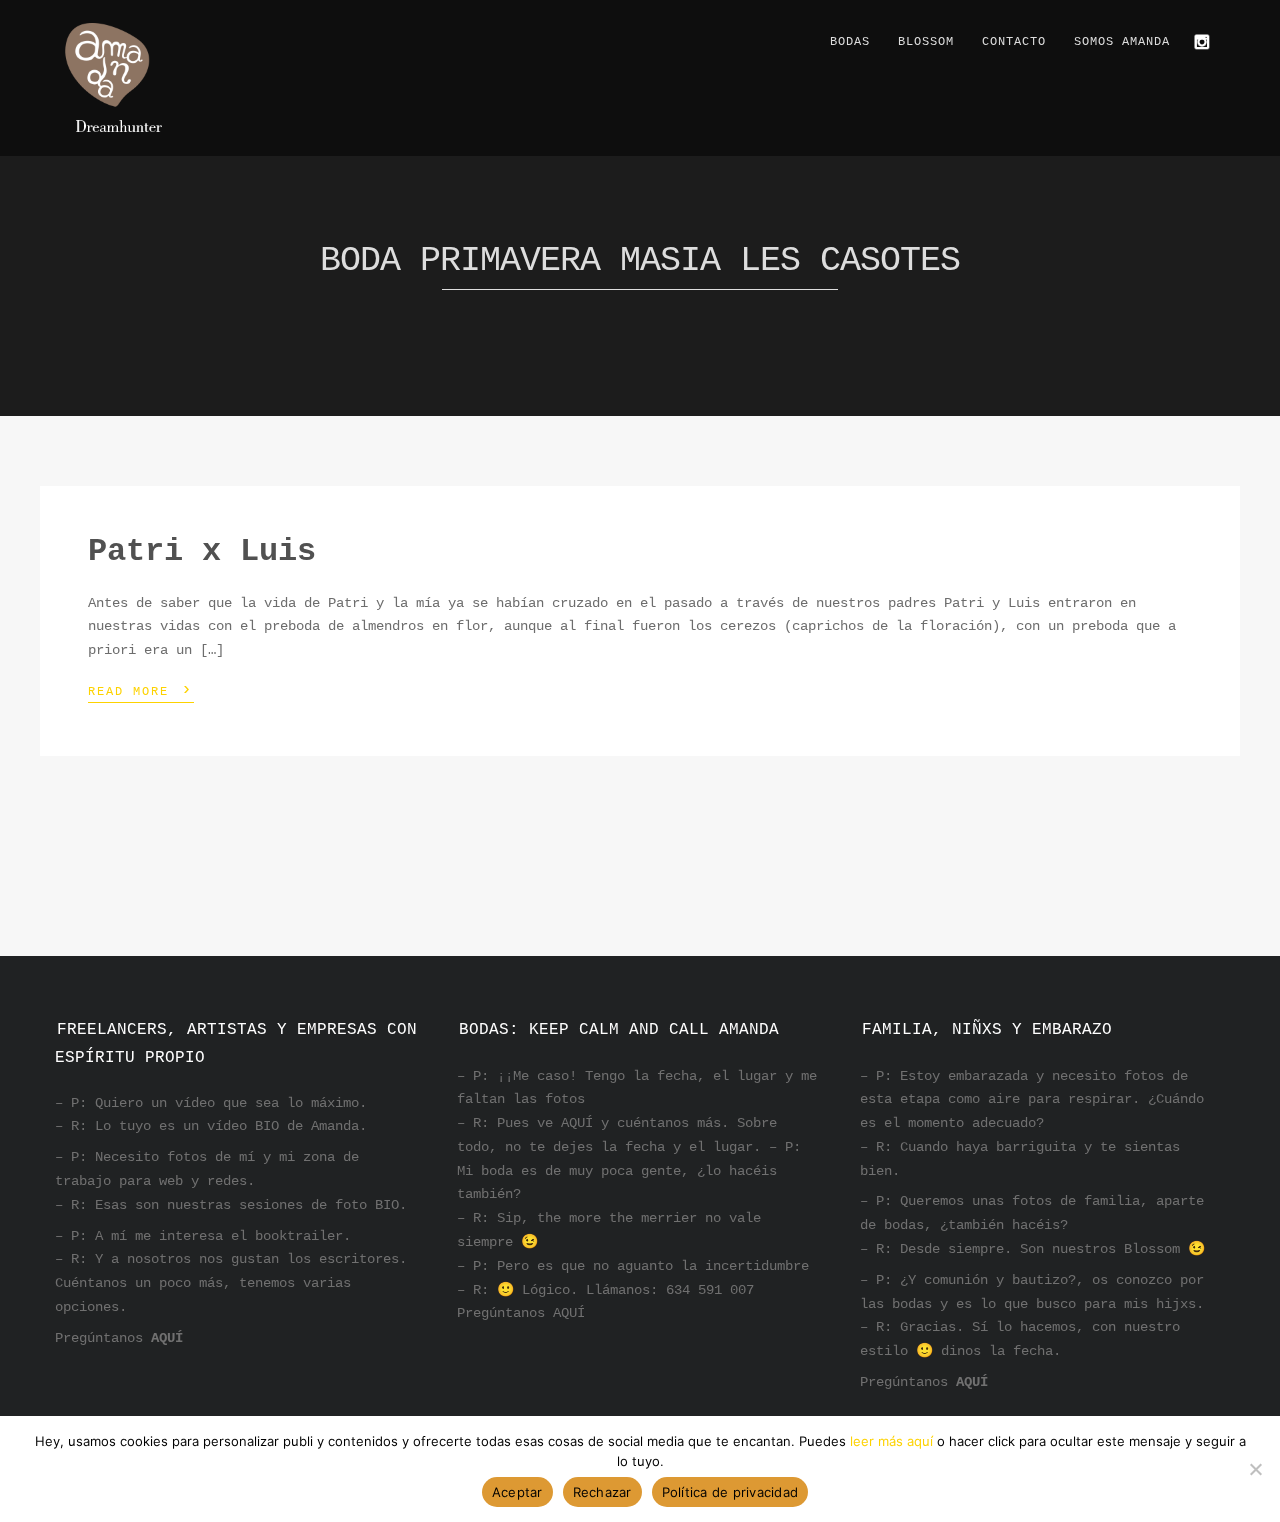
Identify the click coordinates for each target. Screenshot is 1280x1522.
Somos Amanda (1122, 42)
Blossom (926, 42)
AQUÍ (167, 1338)
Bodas (850, 42)
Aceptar (517, 1492)
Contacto (1014, 42)
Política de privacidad (730, 1492)
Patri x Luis (202, 551)
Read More (141, 690)
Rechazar (602, 1492)
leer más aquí (891, 1441)
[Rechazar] (1255, 1469)
